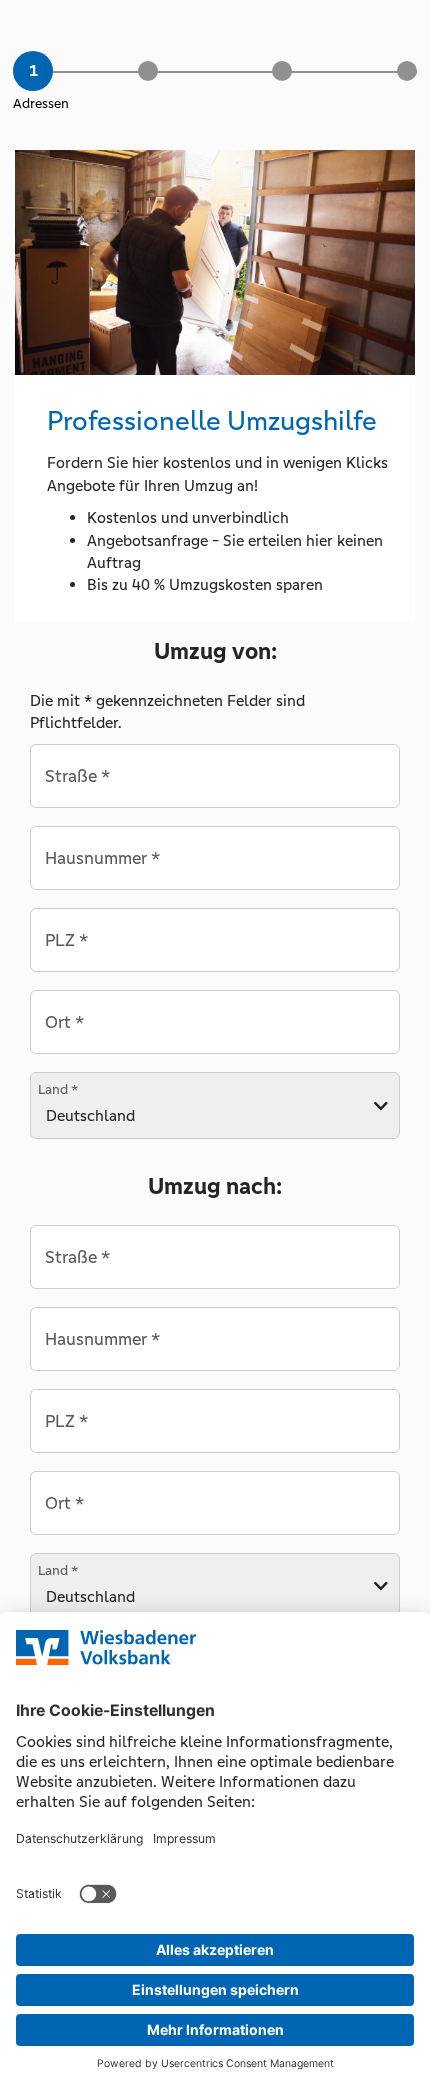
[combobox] (215, 776)
